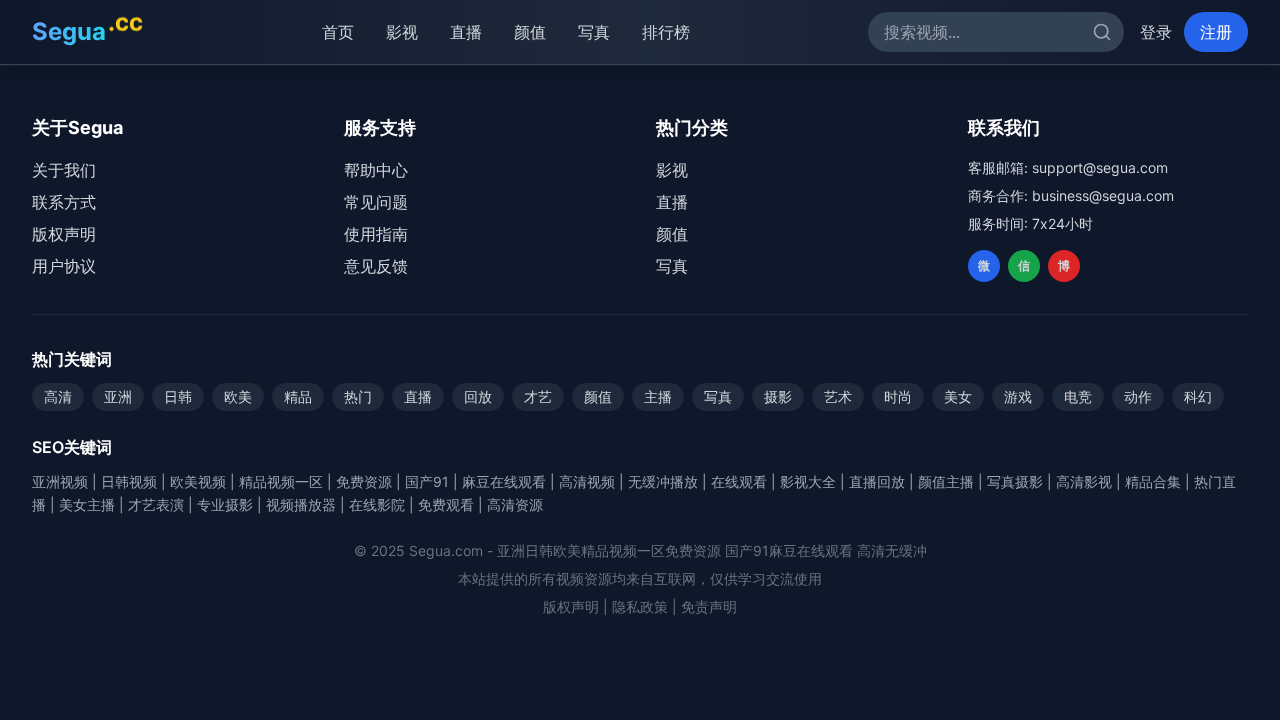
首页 (338, 32)
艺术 (838, 396)
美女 (958, 396)
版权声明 (64, 234)
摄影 (778, 396)
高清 (58, 396)
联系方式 (64, 202)
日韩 (178, 396)
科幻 (1198, 396)
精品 (298, 396)
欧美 (238, 396)
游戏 (1018, 396)
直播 (466, 32)
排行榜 (666, 32)
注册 (1216, 32)
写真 (594, 32)
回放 (478, 396)
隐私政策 (640, 606)
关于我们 (64, 170)
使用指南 (376, 234)
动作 (1138, 396)
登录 (1156, 32)
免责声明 (709, 606)
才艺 (538, 396)
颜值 (530, 32)
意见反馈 (376, 266)
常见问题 (376, 202)
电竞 (1078, 396)
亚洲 (118, 396)
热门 (358, 396)
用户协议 (64, 266)
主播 (658, 396)
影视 (402, 32)
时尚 (898, 396)
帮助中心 (376, 170)
